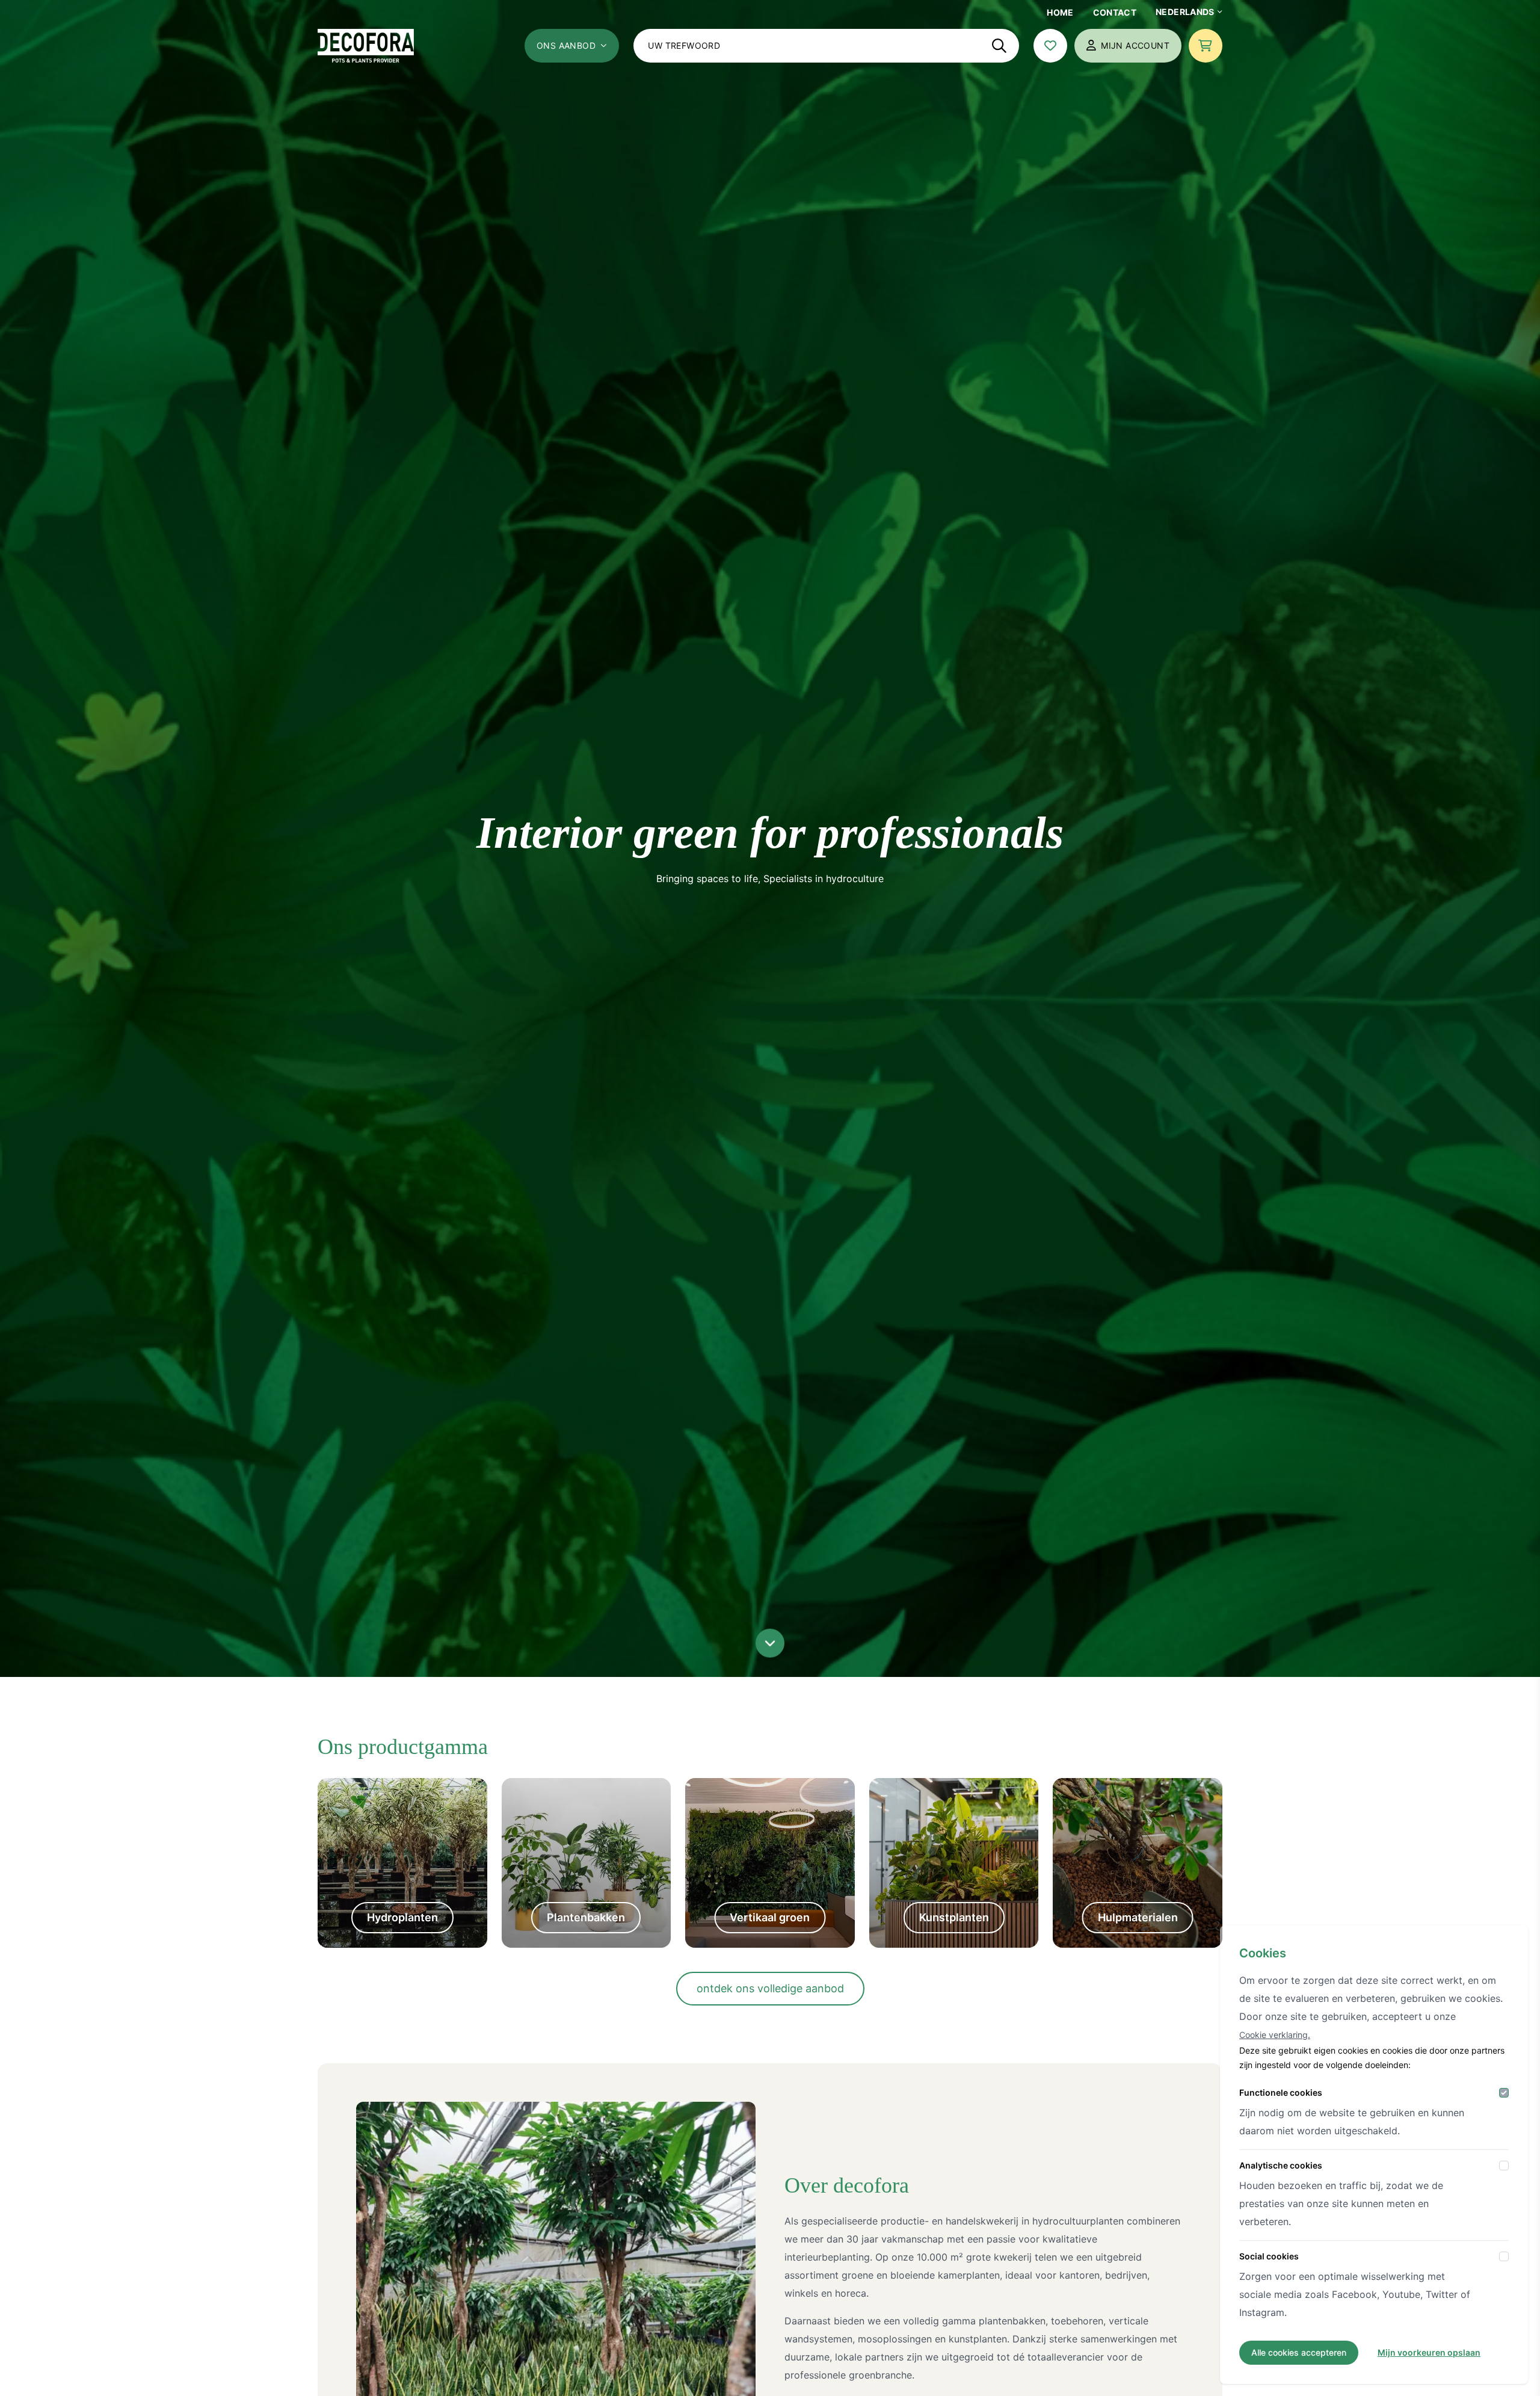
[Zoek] (999, 46)
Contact (1115, 12)
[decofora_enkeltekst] (366, 46)
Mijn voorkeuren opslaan (1429, 2352)
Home (1060, 12)
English (1179, 85)
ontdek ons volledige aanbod (770, 1988)
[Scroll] (770, 1643)
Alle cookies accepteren (1299, 2352)
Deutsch (1182, 110)
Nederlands (1185, 12)
